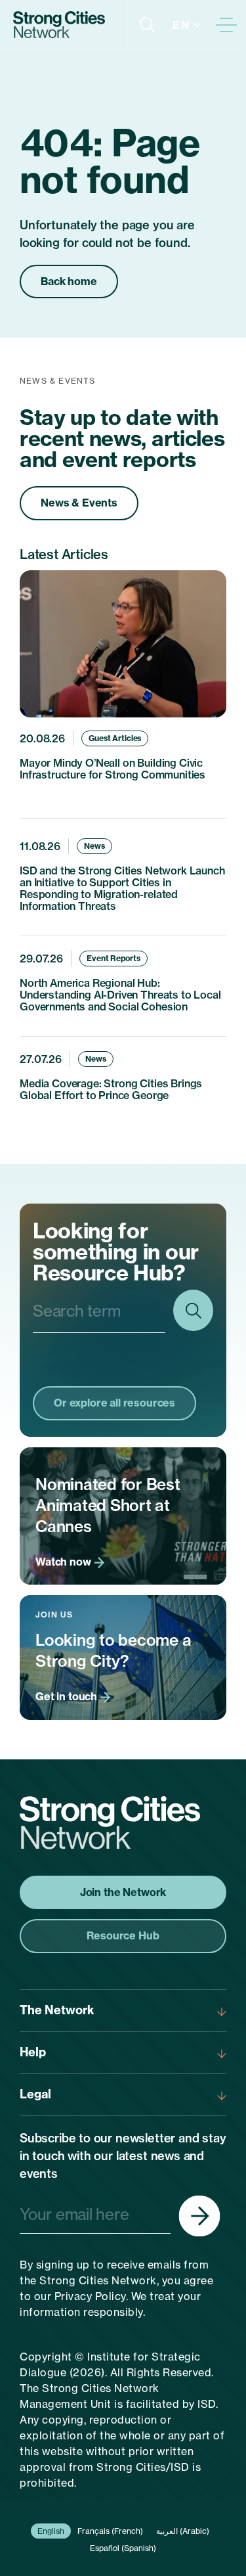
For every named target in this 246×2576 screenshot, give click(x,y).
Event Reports (113, 958)
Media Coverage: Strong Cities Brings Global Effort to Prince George (111, 1089)
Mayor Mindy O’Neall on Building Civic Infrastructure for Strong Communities (113, 769)
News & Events (79, 503)
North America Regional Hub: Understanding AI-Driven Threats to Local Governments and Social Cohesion (120, 995)
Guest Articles (115, 738)
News (94, 846)
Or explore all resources (114, 1403)
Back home (69, 281)
